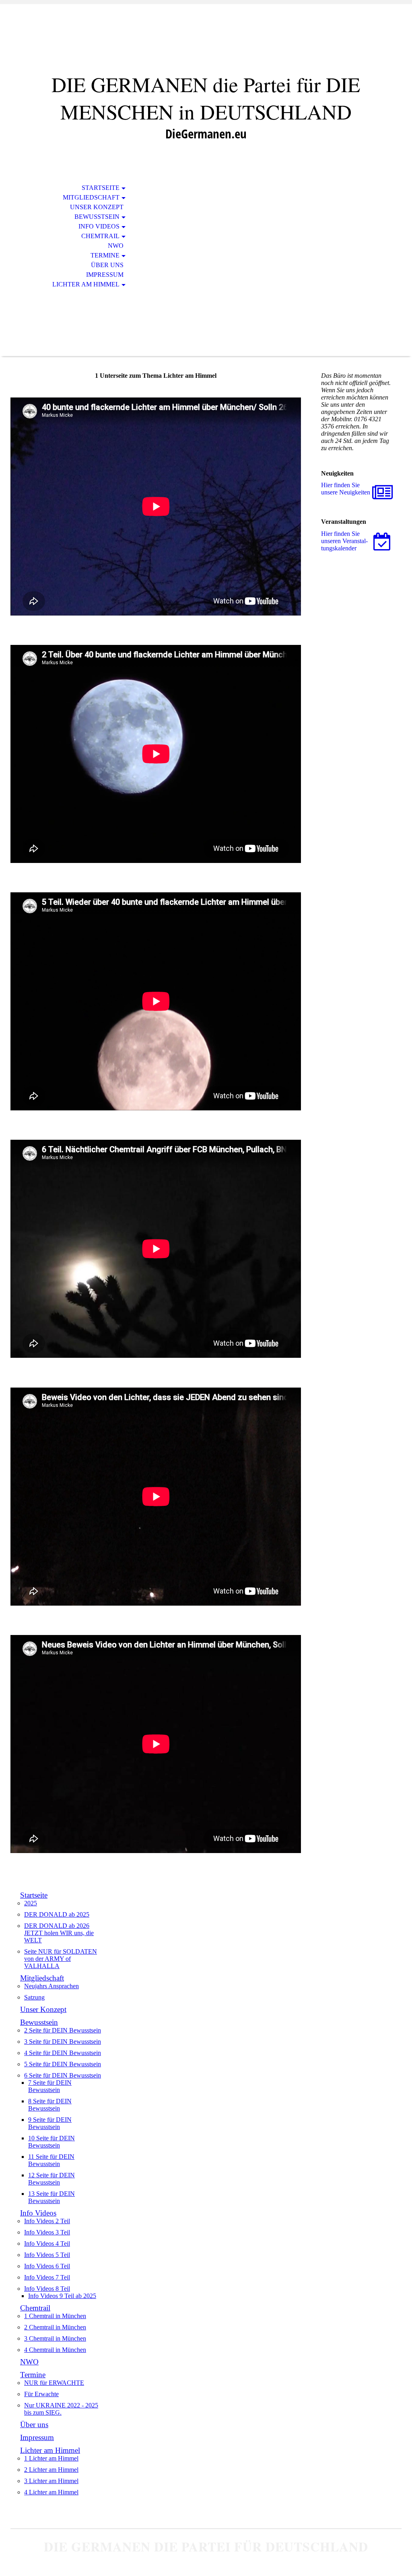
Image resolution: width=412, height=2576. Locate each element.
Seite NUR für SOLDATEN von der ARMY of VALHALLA (61, 1959)
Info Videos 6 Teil (47, 2266)
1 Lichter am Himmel (51, 2458)
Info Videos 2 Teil (47, 2221)
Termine (105, 255)
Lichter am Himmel (86, 284)
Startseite (101, 188)
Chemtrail (100, 236)
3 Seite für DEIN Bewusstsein (63, 2042)
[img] (206, 43)
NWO (116, 246)
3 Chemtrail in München (55, 2338)
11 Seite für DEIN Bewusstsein (51, 2160)
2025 (31, 1903)
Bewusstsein (97, 217)
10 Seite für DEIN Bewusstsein (51, 2142)
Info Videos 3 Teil (47, 2232)
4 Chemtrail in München (55, 2350)
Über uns (107, 265)
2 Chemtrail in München (55, 2327)
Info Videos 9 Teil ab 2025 (62, 2296)
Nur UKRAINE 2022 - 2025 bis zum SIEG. (61, 2409)
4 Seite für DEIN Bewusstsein (63, 2053)
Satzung (34, 1997)
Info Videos (99, 226)
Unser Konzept (97, 207)
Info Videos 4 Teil (47, 2243)
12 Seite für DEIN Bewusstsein (51, 2179)
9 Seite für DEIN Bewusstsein (50, 2123)
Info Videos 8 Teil (47, 2289)
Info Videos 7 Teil (47, 2277)
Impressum (105, 275)
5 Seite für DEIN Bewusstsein (63, 2064)
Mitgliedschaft (91, 197)
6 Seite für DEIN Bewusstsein (63, 2075)
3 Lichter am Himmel (51, 2481)
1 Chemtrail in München (55, 2316)
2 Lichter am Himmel (51, 2470)
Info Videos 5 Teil (47, 2255)
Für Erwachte (41, 2394)
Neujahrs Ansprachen (51, 1986)
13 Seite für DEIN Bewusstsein (51, 2197)
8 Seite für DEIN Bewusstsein (50, 2105)
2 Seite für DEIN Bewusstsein (63, 2030)
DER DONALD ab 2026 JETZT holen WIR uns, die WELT (59, 1933)
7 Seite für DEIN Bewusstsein (50, 2086)
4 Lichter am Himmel (51, 2492)
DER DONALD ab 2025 (57, 1914)
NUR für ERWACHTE (54, 2383)
